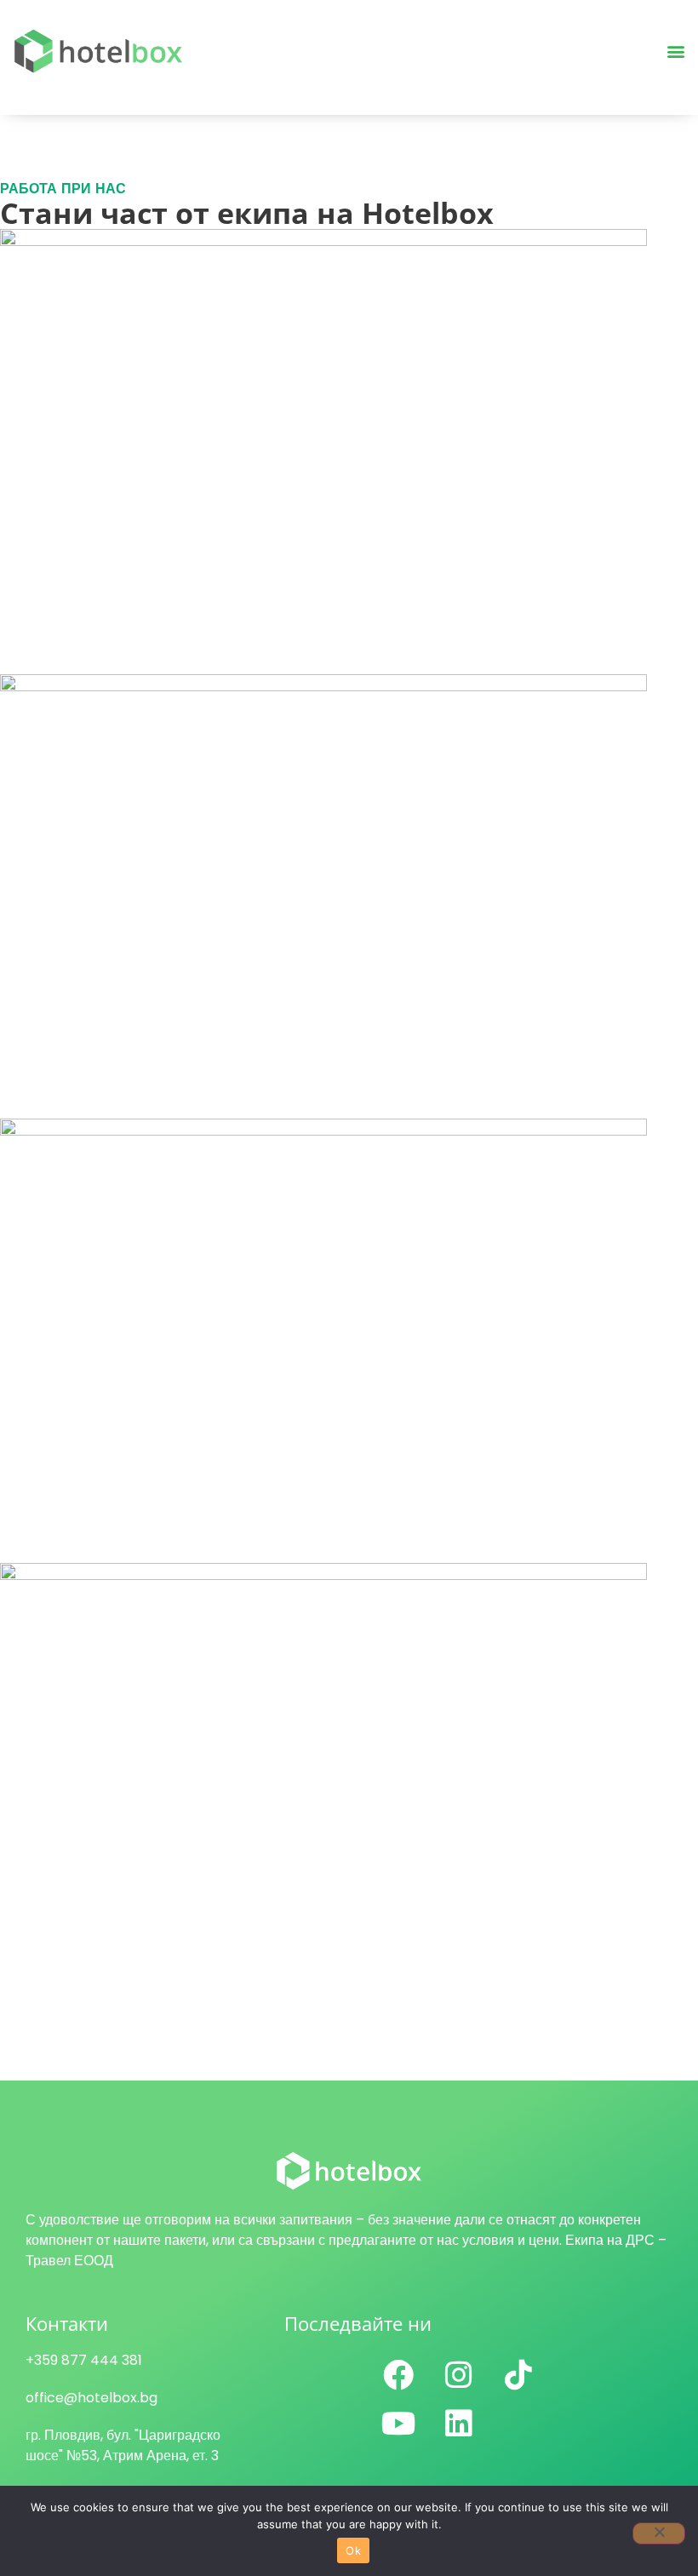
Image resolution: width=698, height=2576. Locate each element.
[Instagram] (459, 2375)
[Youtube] (398, 2424)
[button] (675, 52)
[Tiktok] (518, 2375)
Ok (353, 2550)
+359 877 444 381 (84, 2360)
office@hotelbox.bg (92, 2398)
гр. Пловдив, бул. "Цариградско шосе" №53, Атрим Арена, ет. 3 (123, 2445)
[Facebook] (398, 2375)
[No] (659, 2533)
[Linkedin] (459, 2424)
